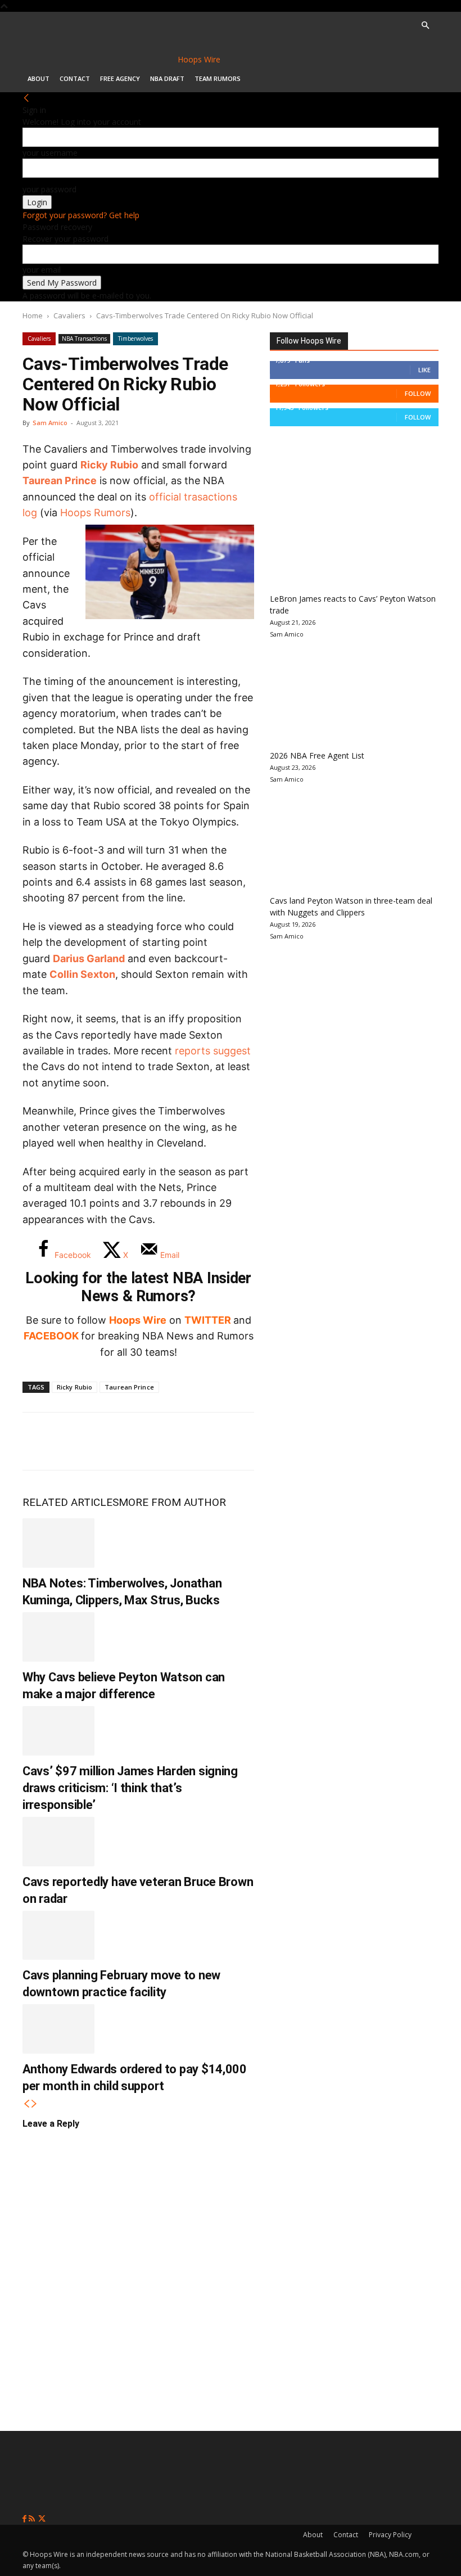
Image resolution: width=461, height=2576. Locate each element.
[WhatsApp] (114, 1441)
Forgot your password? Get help (81, 215)
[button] (425, 26)
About (39, 78)
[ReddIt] (151, 1441)
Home (33, 315)
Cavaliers (69, 315)
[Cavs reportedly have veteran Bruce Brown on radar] (58, 1842)
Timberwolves (135, 339)
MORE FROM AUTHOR (172, 1502)
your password (49, 189)
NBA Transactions (84, 339)
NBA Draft (167, 78)
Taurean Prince (60, 481)
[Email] (188, 1441)
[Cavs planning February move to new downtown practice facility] (58, 1936)
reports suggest (213, 1051)
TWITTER (208, 1320)
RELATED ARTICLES (71, 1502)
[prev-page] (26, 2104)
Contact (75, 78)
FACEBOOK (51, 1336)
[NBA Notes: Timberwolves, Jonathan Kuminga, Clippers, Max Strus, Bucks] (58, 1543)
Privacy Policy (390, 2535)
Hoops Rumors (95, 513)
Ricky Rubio (109, 465)
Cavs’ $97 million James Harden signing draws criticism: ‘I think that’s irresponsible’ (130, 1788)
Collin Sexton (82, 974)
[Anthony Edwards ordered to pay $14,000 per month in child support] (58, 2029)
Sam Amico (50, 423)
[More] (225, 1441)
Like (424, 370)
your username (50, 153)
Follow (418, 393)
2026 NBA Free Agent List (317, 755)
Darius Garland (89, 958)
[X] (76, 1441)
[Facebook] (39, 1441)
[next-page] (34, 2104)
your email (42, 270)
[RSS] (33, 2519)
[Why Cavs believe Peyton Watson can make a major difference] (58, 1637)
